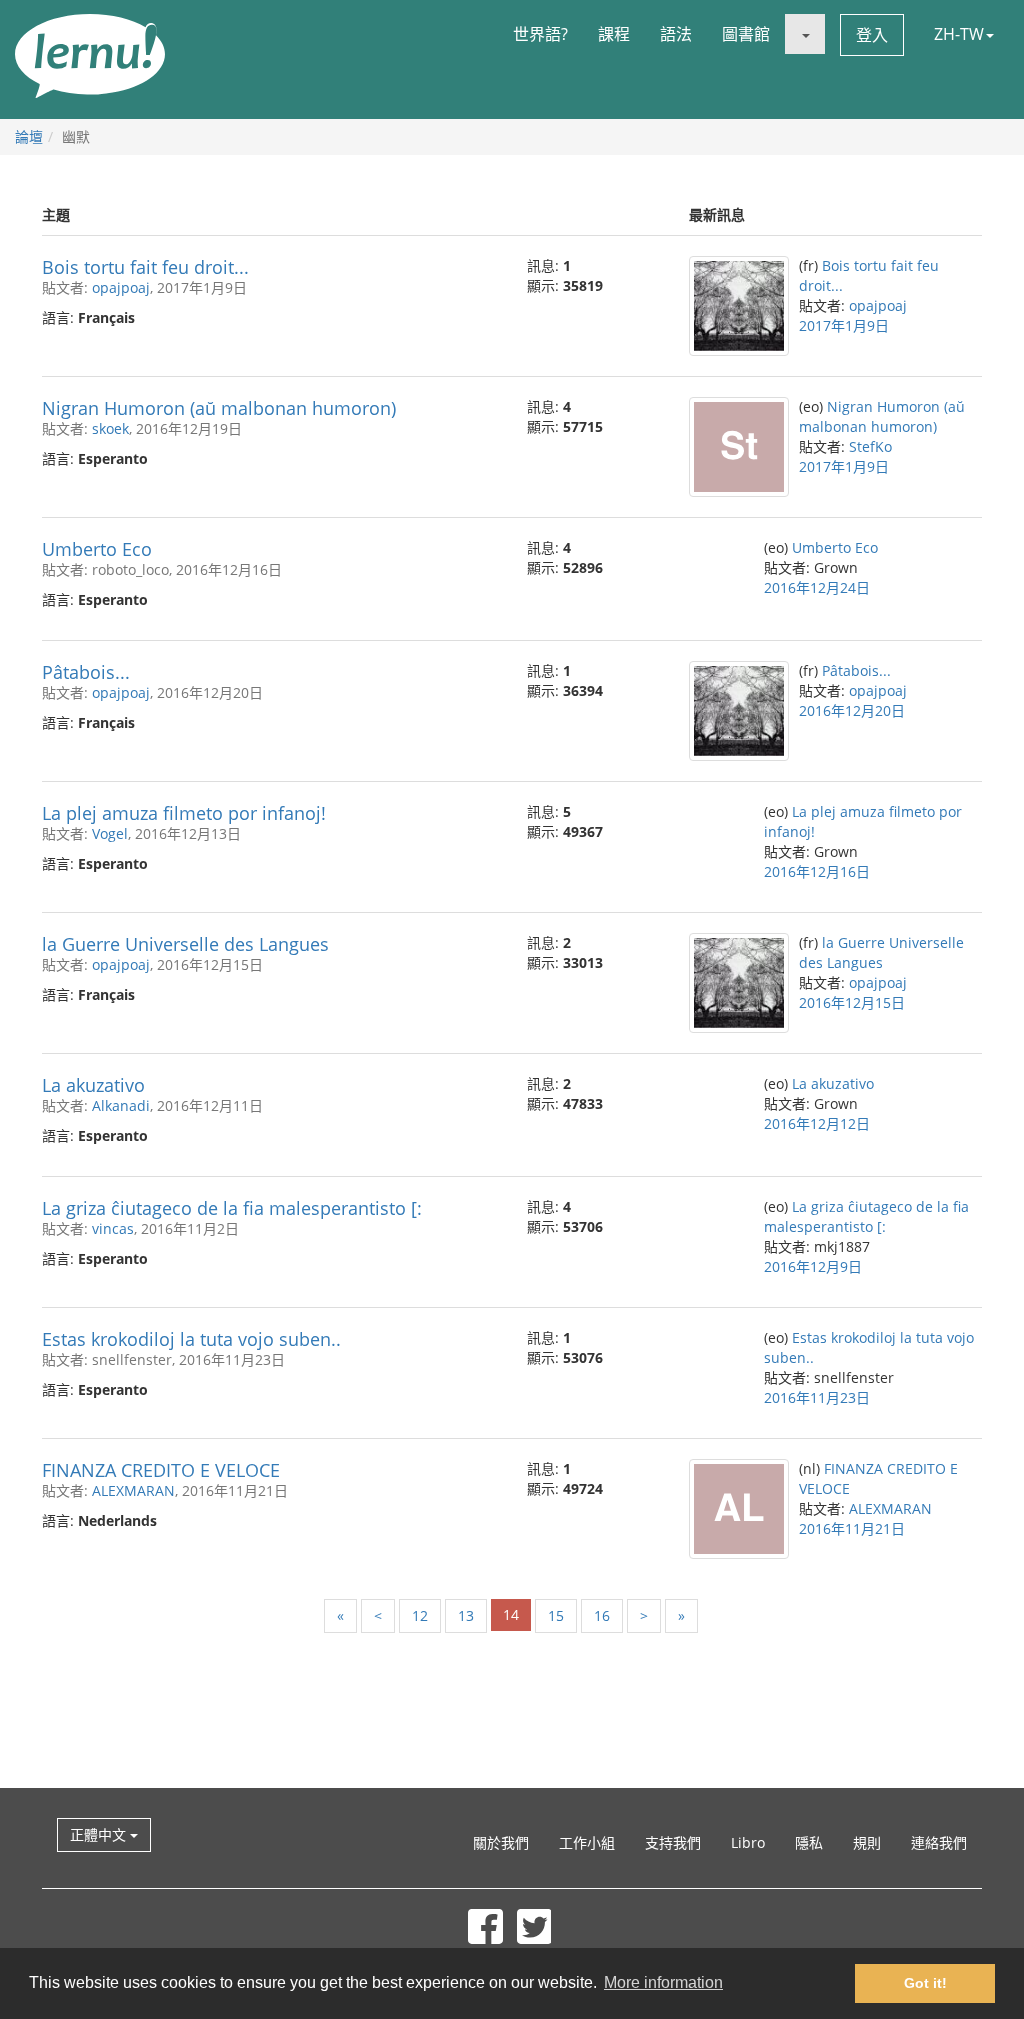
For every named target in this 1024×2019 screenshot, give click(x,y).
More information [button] (663, 1982)
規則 (867, 1842)
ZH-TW (959, 34)
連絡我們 (939, 1842)
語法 (676, 34)
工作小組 (587, 1842)
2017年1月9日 (844, 325)
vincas (113, 1228)
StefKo (870, 446)
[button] (805, 34)
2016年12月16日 (817, 871)
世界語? (540, 34)
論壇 (29, 136)
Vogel (110, 833)
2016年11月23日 (817, 1397)
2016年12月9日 (813, 1266)
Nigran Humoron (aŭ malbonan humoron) (219, 408)
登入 (872, 35)
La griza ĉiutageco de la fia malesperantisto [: (232, 1208)
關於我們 (501, 1842)
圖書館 (746, 34)
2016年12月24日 (817, 587)
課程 (614, 34)
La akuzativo (93, 1085)
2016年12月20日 (852, 710)
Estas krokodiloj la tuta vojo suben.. (191, 1339)
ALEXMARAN (133, 1490)
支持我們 (673, 1842)
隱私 (809, 1842)
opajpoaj (121, 287)
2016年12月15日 (852, 1002)
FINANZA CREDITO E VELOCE (161, 1470)
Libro (748, 1842)
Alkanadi (121, 1105)
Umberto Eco (97, 549)
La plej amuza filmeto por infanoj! (184, 813)
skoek (110, 428)
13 (466, 1615)
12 (420, 1615)
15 (556, 1615)
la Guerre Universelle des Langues (185, 944)
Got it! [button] (925, 1983)
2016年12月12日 (817, 1123)
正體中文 (100, 1834)
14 (511, 1614)
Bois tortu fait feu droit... (145, 267)
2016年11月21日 (852, 1528)
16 (602, 1615)
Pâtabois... (86, 672)
